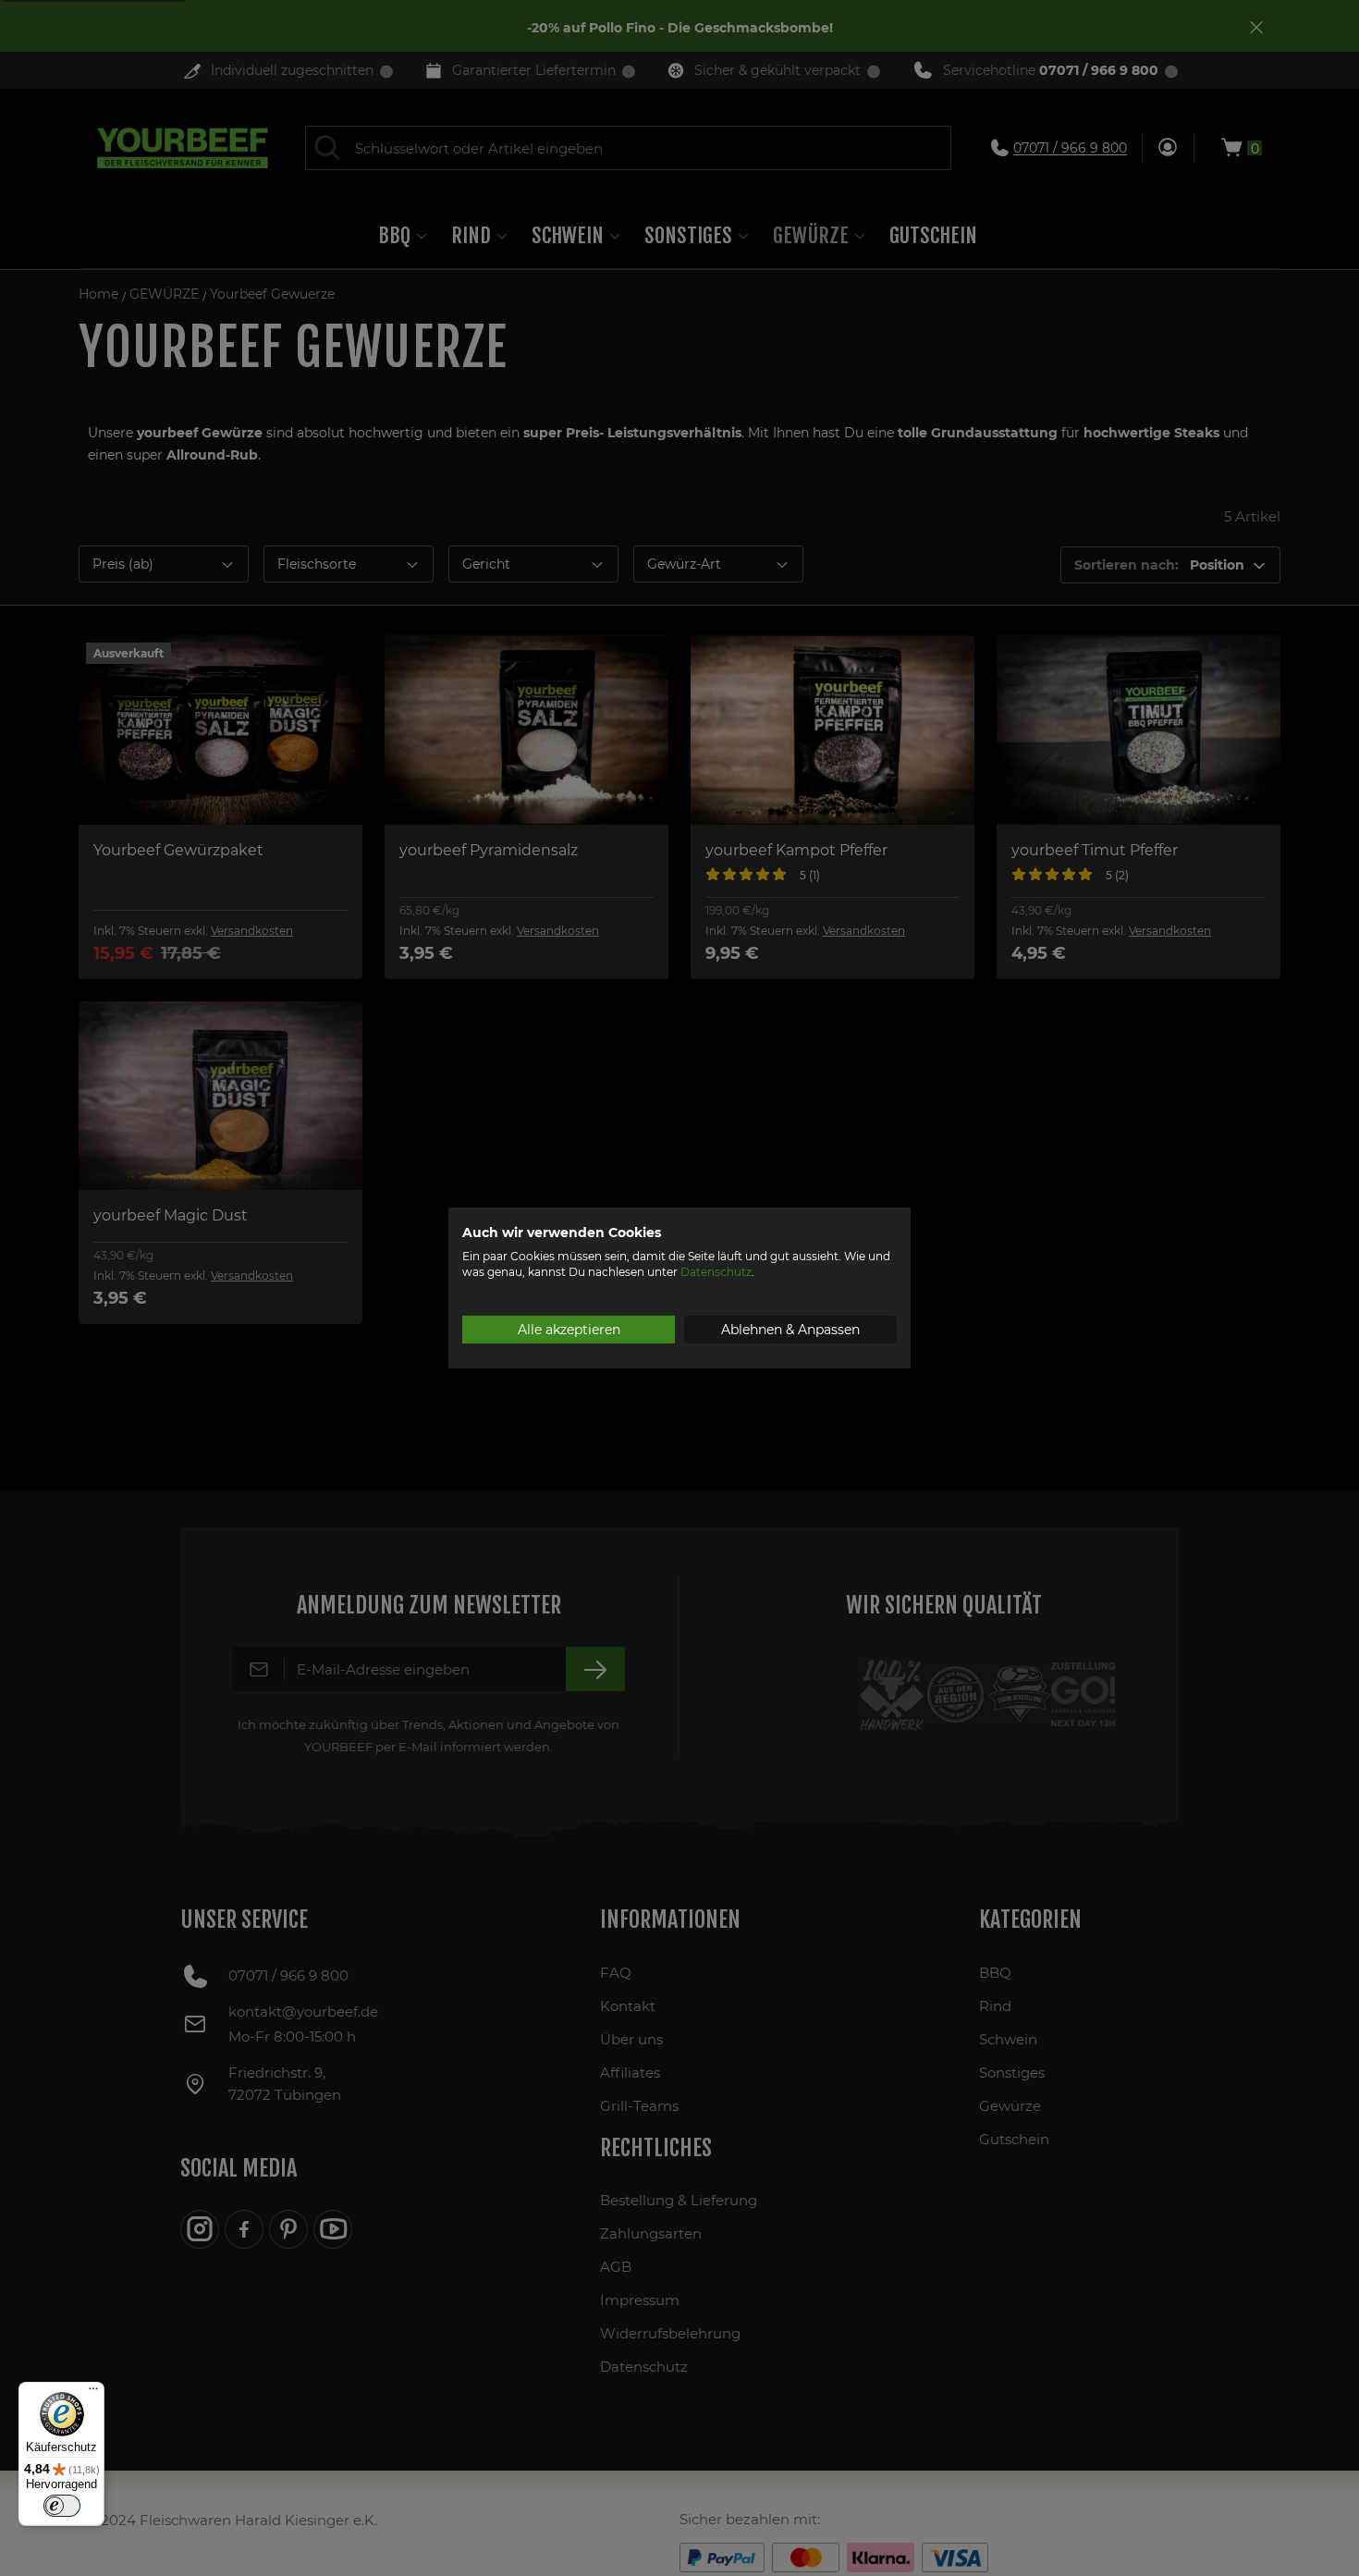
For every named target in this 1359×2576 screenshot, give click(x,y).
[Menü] (93, 2393)
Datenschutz (716, 1272)
